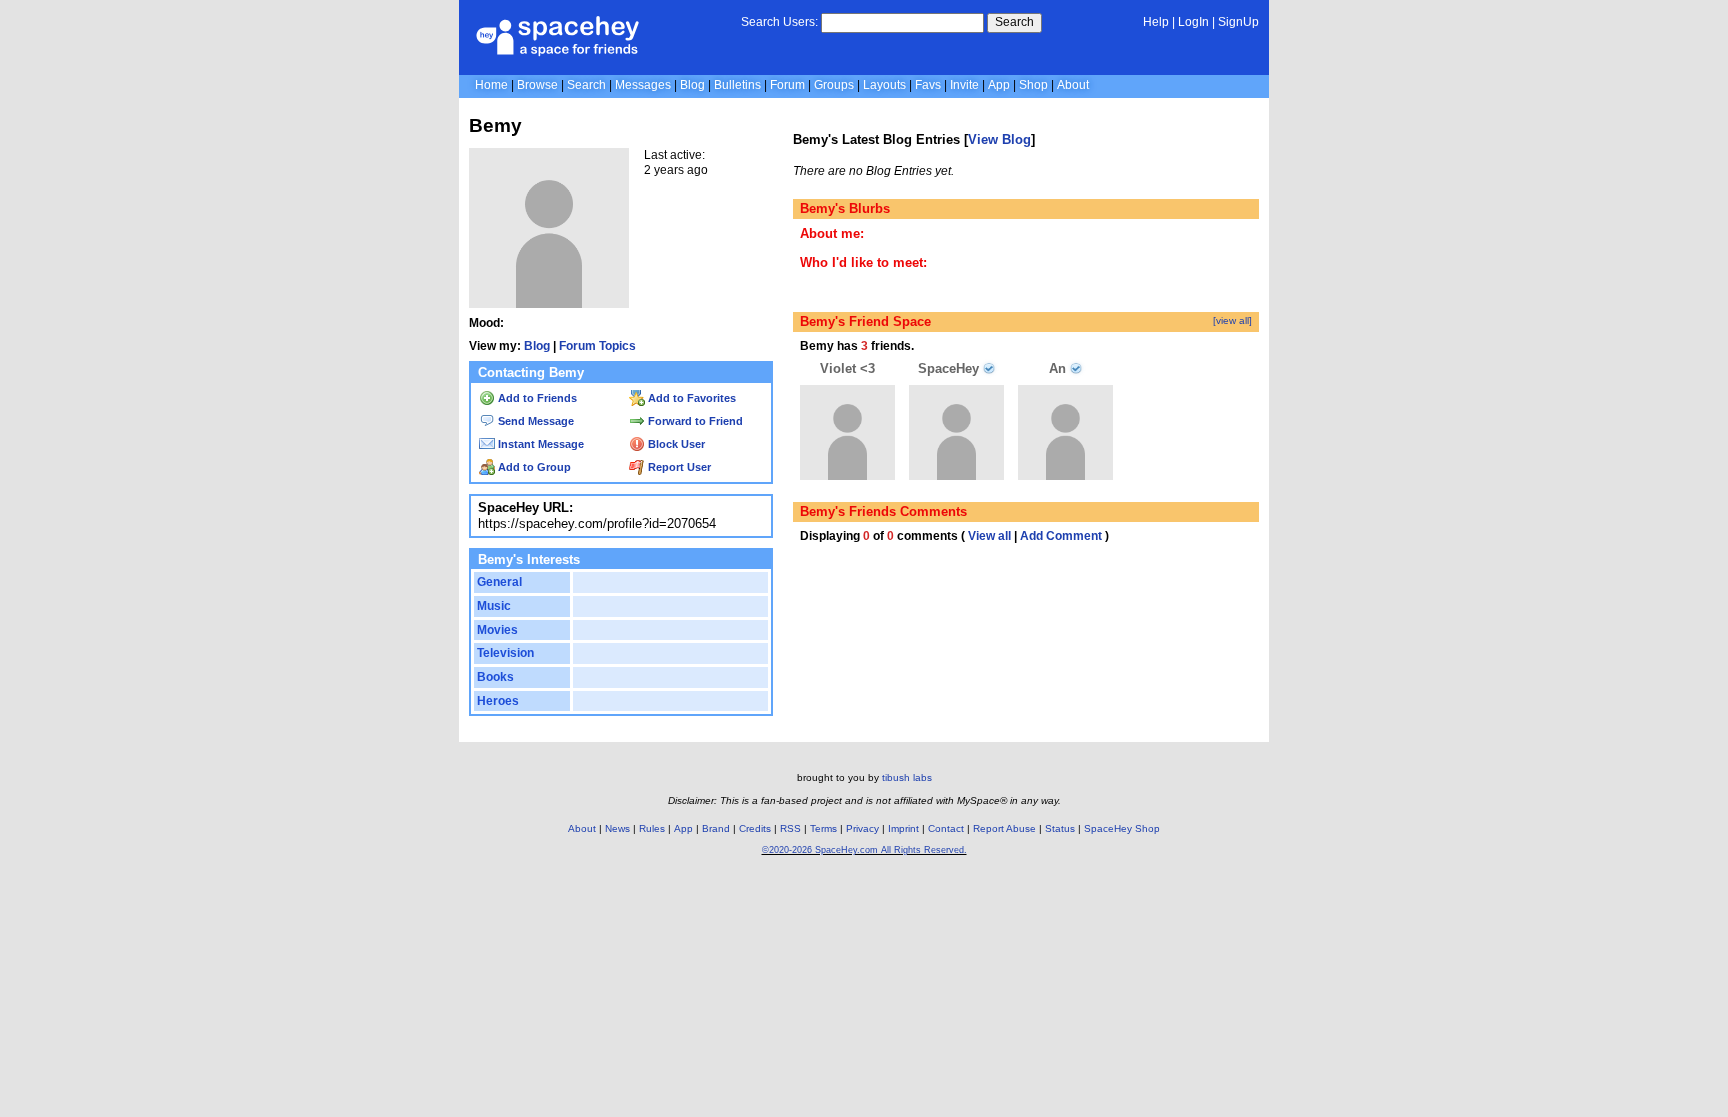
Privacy (862, 828)
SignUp (1238, 22)
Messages (643, 85)
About (1073, 85)
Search (1014, 22)
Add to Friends (536, 398)
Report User (678, 467)
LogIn (1193, 22)
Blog (692, 85)
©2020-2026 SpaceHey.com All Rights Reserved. (864, 850)
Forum (787, 85)
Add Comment (1061, 536)
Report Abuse (1004, 828)
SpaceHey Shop (1122, 828)
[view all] (1232, 320)
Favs (928, 85)
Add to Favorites (690, 398)
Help (1156, 22)
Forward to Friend (694, 421)
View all (989, 536)
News (617, 828)
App (999, 85)
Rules (652, 828)
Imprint (903, 828)
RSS (790, 828)
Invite (964, 85)
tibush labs (907, 777)
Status (1060, 828)
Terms (823, 828)
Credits (755, 828)
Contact (946, 828)
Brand (716, 828)
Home (491, 85)
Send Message (534, 421)
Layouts (884, 85)
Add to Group (533, 467)
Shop (1033, 85)
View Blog (999, 139)
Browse (537, 85)
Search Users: (779, 22)
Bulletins (737, 85)
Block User (675, 444)
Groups (834, 85)
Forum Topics (597, 346)
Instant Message (539, 444)
